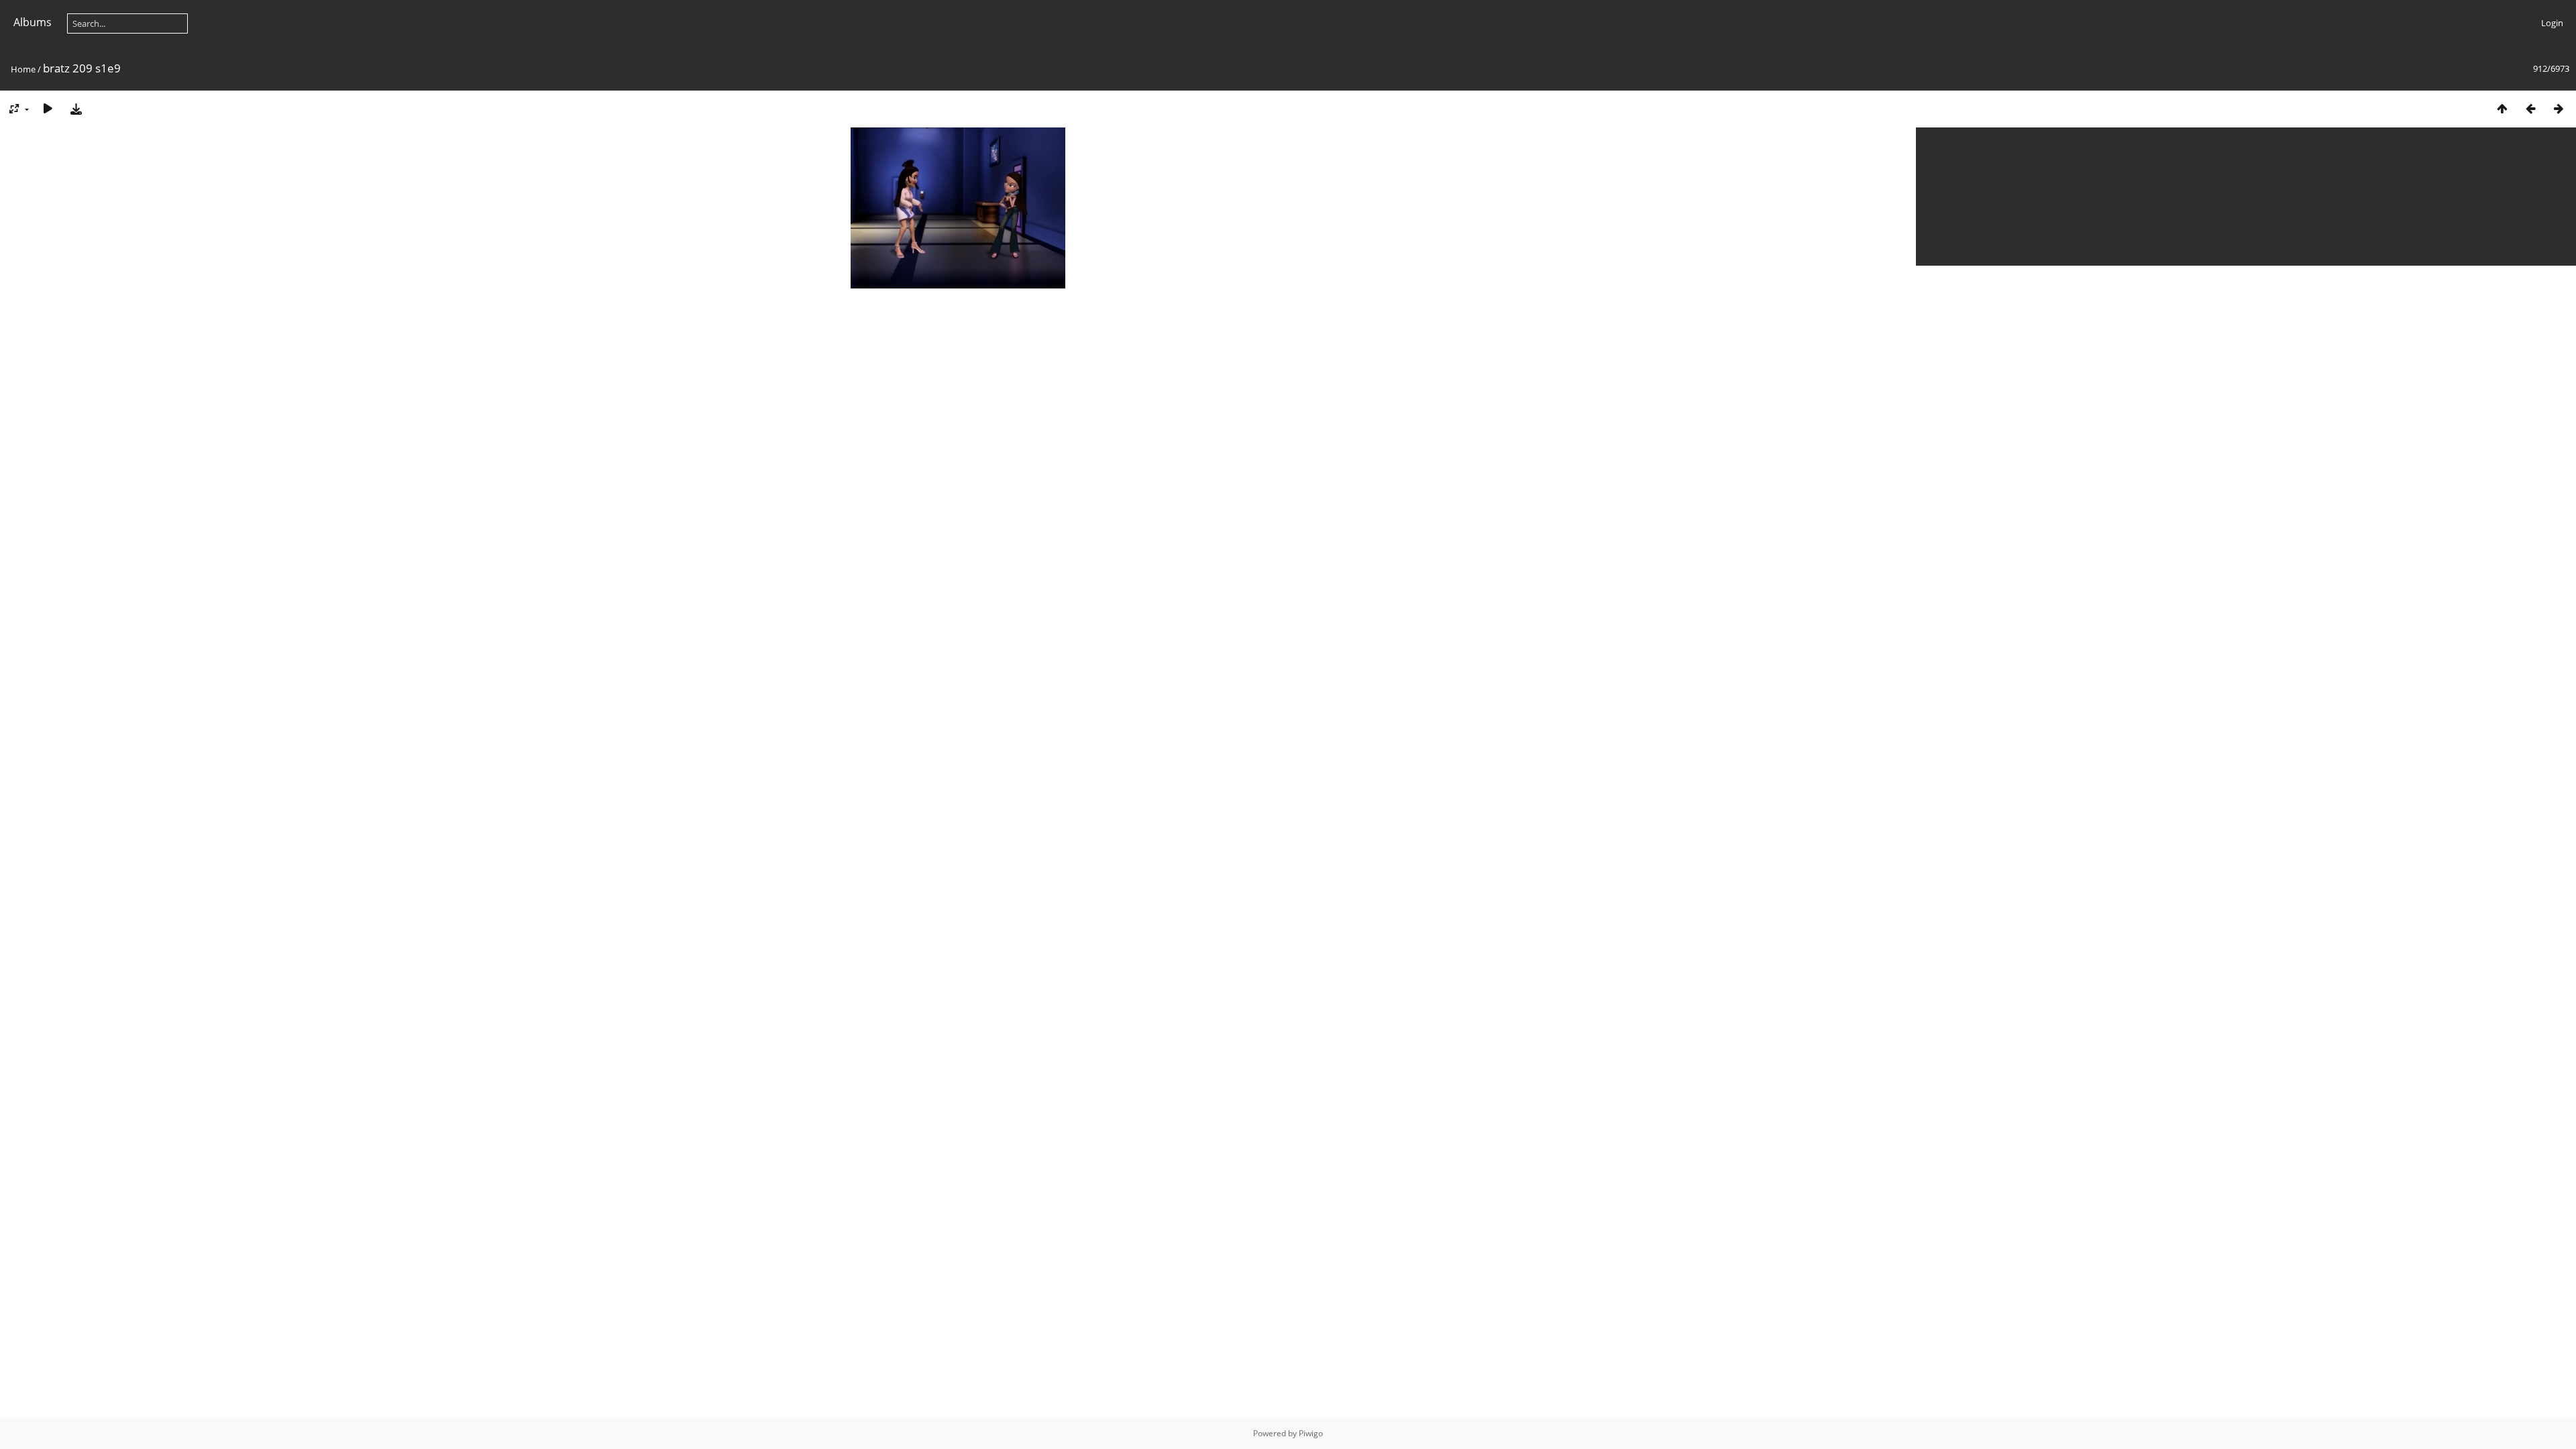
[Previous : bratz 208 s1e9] (2530, 108)
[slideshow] (48, 108)
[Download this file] (76, 108)
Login (2552, 23)
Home (23, 69)
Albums (33, 22)
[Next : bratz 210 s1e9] (2559, 108)
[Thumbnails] (2502, 108)
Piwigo (1311, 1433)
